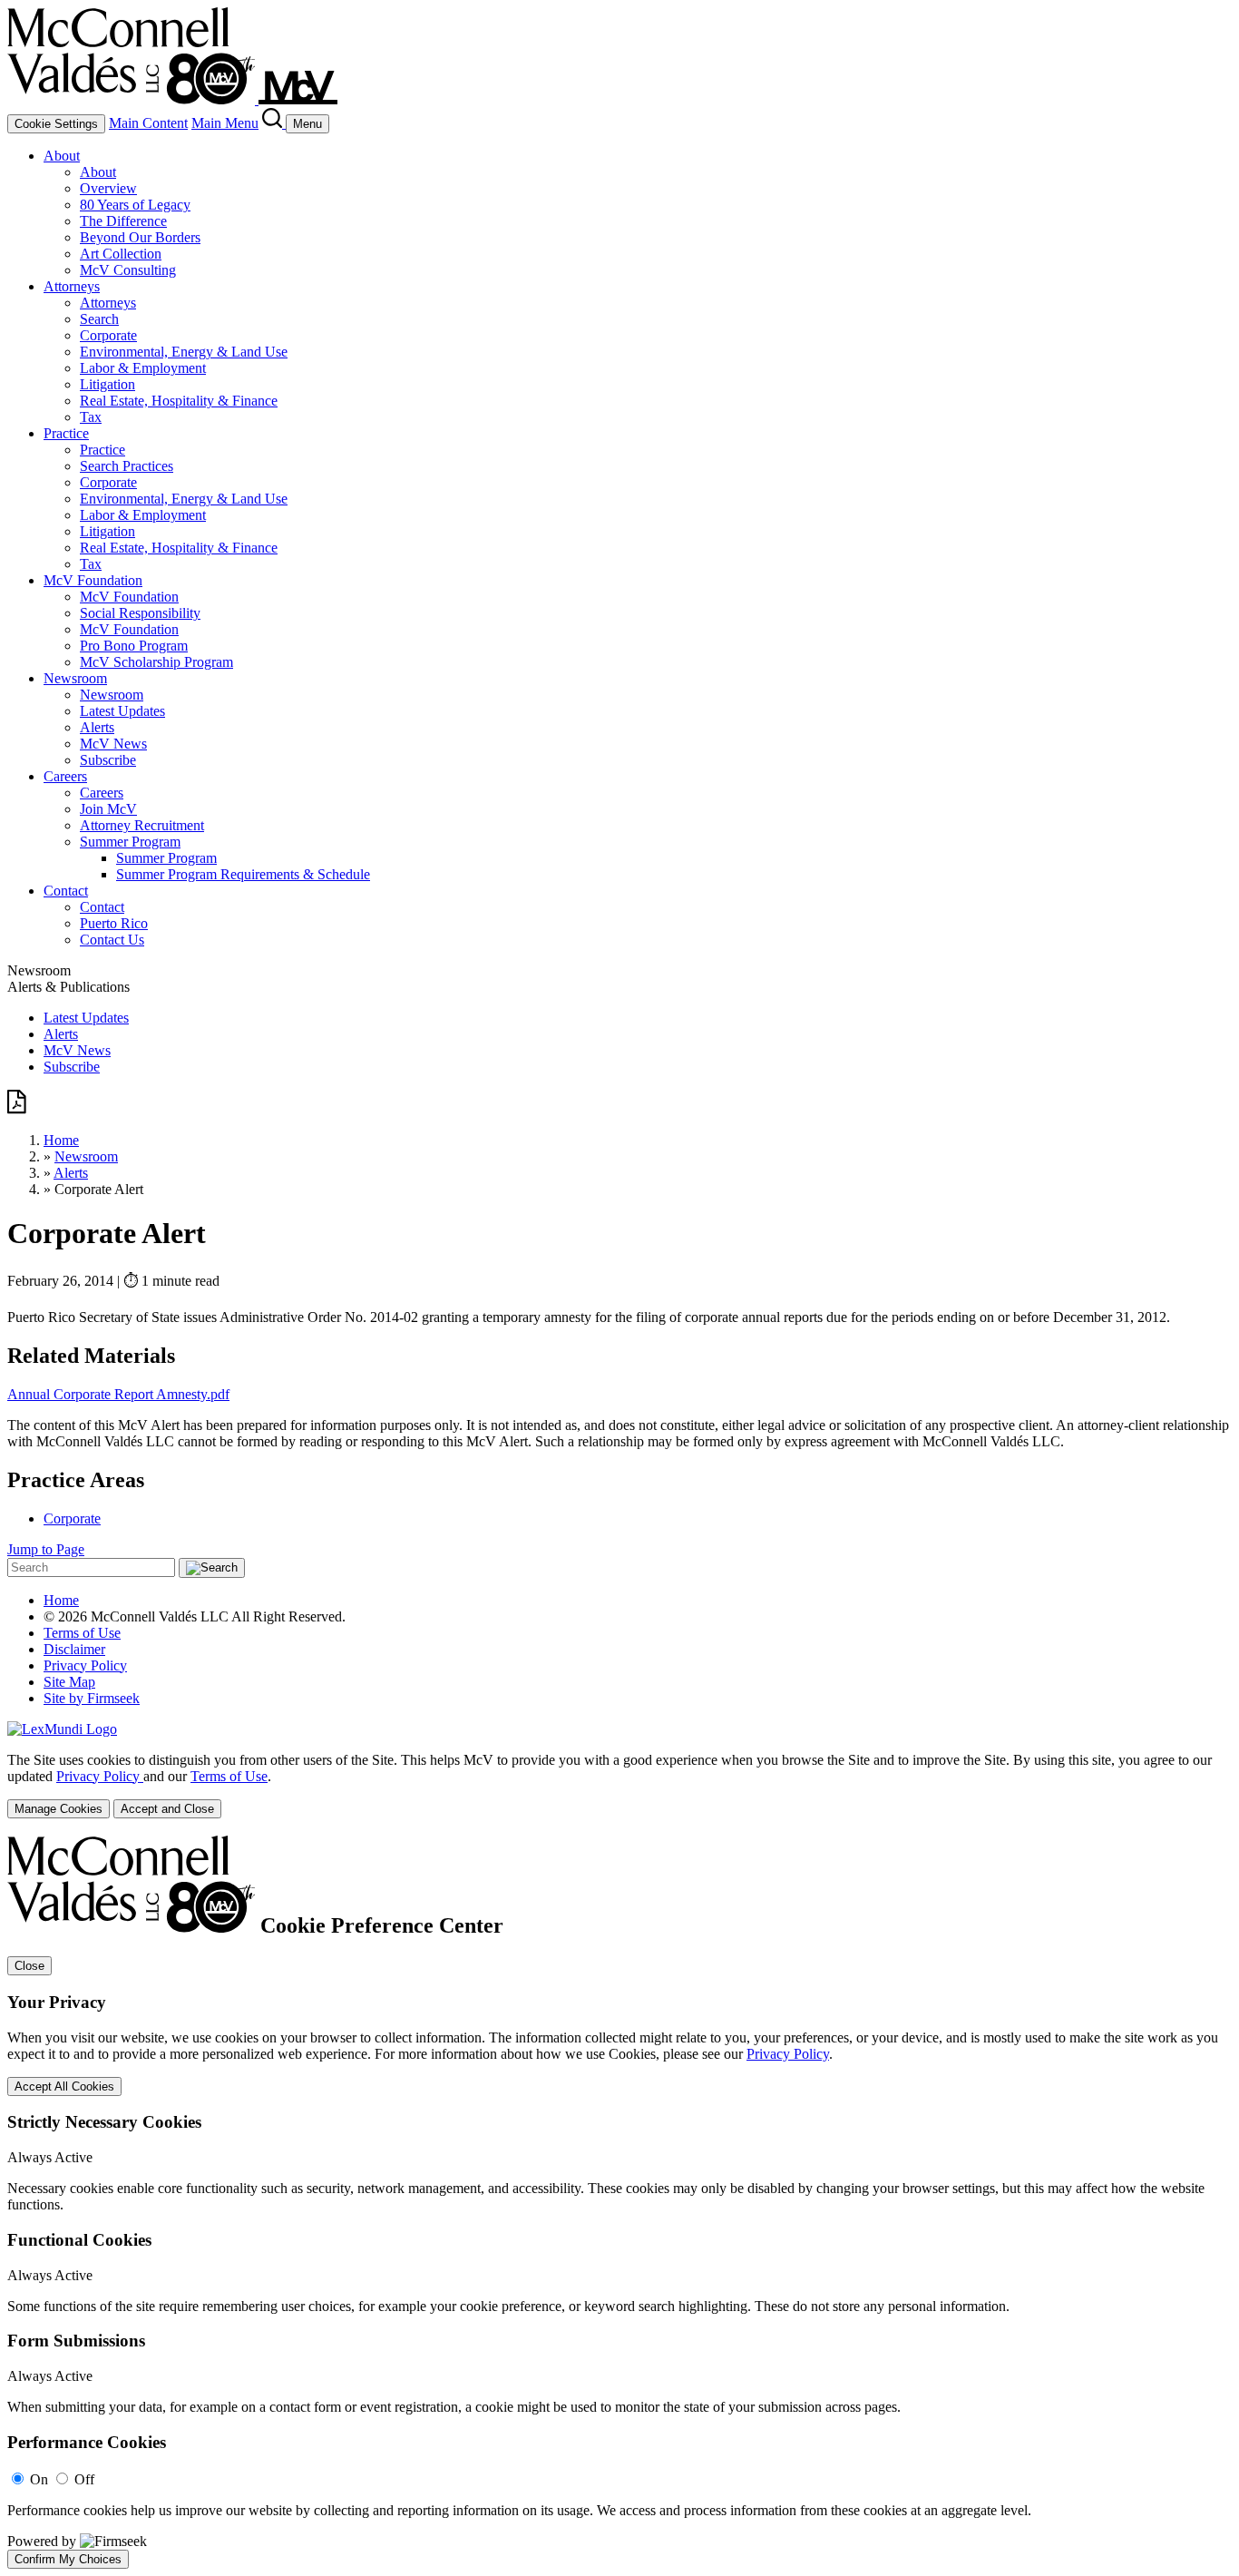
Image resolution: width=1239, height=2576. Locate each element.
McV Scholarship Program (156, 662)
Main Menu (225, 123)
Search (99, 319)
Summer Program (130, 842)
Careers (65, 776)
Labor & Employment (143, 368)
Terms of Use (82, 1633)
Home (61, 1140)
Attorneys (72, 286)
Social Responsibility (140, 613)
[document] (619, 2202)
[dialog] (619, 1785)
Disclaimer (74, 1649)
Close (29, 1966)
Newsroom (75, 678)
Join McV (108, 809)
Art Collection (121, 254)
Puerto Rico (114, 923)
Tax (91, 417)
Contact (66, 891)
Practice (66, 433)
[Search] (274, 123)
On (39, 2479)
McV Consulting (128, 270)
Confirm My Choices (68, 2559)
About (62, 156)
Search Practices (127, 466)
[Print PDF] (17, 1109)
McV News (113, 744)
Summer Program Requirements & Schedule (243, 874)
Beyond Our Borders (140, 237)
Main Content (148, 123)
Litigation (107, 384)
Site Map (69, 1682)
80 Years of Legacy (135, 205)
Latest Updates (122, 711)
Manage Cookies (59, 1809)
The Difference (123, 221)
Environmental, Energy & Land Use (184, 352)
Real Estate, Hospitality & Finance (179, 401)
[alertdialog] (619, 2202)
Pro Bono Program (134, 646)
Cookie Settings (56, 124)
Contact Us (112, 940)
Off (84, 2479)
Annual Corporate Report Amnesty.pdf (118, 1394)
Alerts (97, 727)
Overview (108, 188)
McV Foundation (93, 580)
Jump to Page (46, 1549)
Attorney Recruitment (142, 825)
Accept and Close (167, 1809)
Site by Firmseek (92, 1698)
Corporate (108, 335)
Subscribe (108, 760)
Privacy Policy (85, 1665)
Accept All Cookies (64, 2086)
